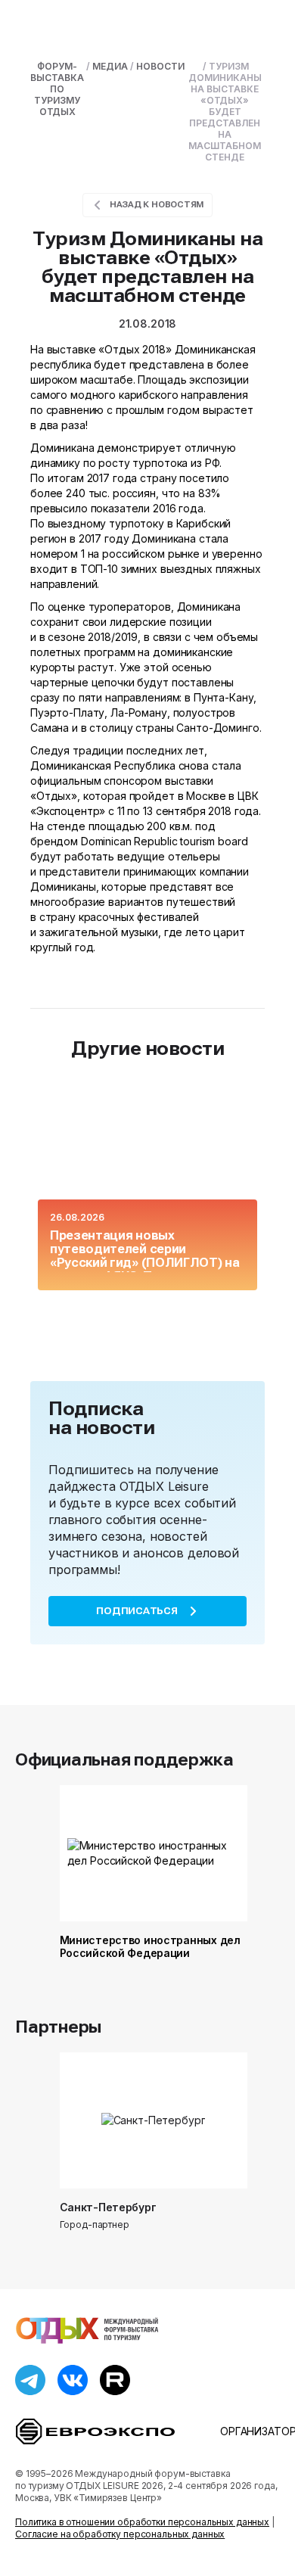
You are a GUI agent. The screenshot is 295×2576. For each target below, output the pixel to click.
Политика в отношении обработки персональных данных (142, 2522)
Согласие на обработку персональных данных (120, 2534)
